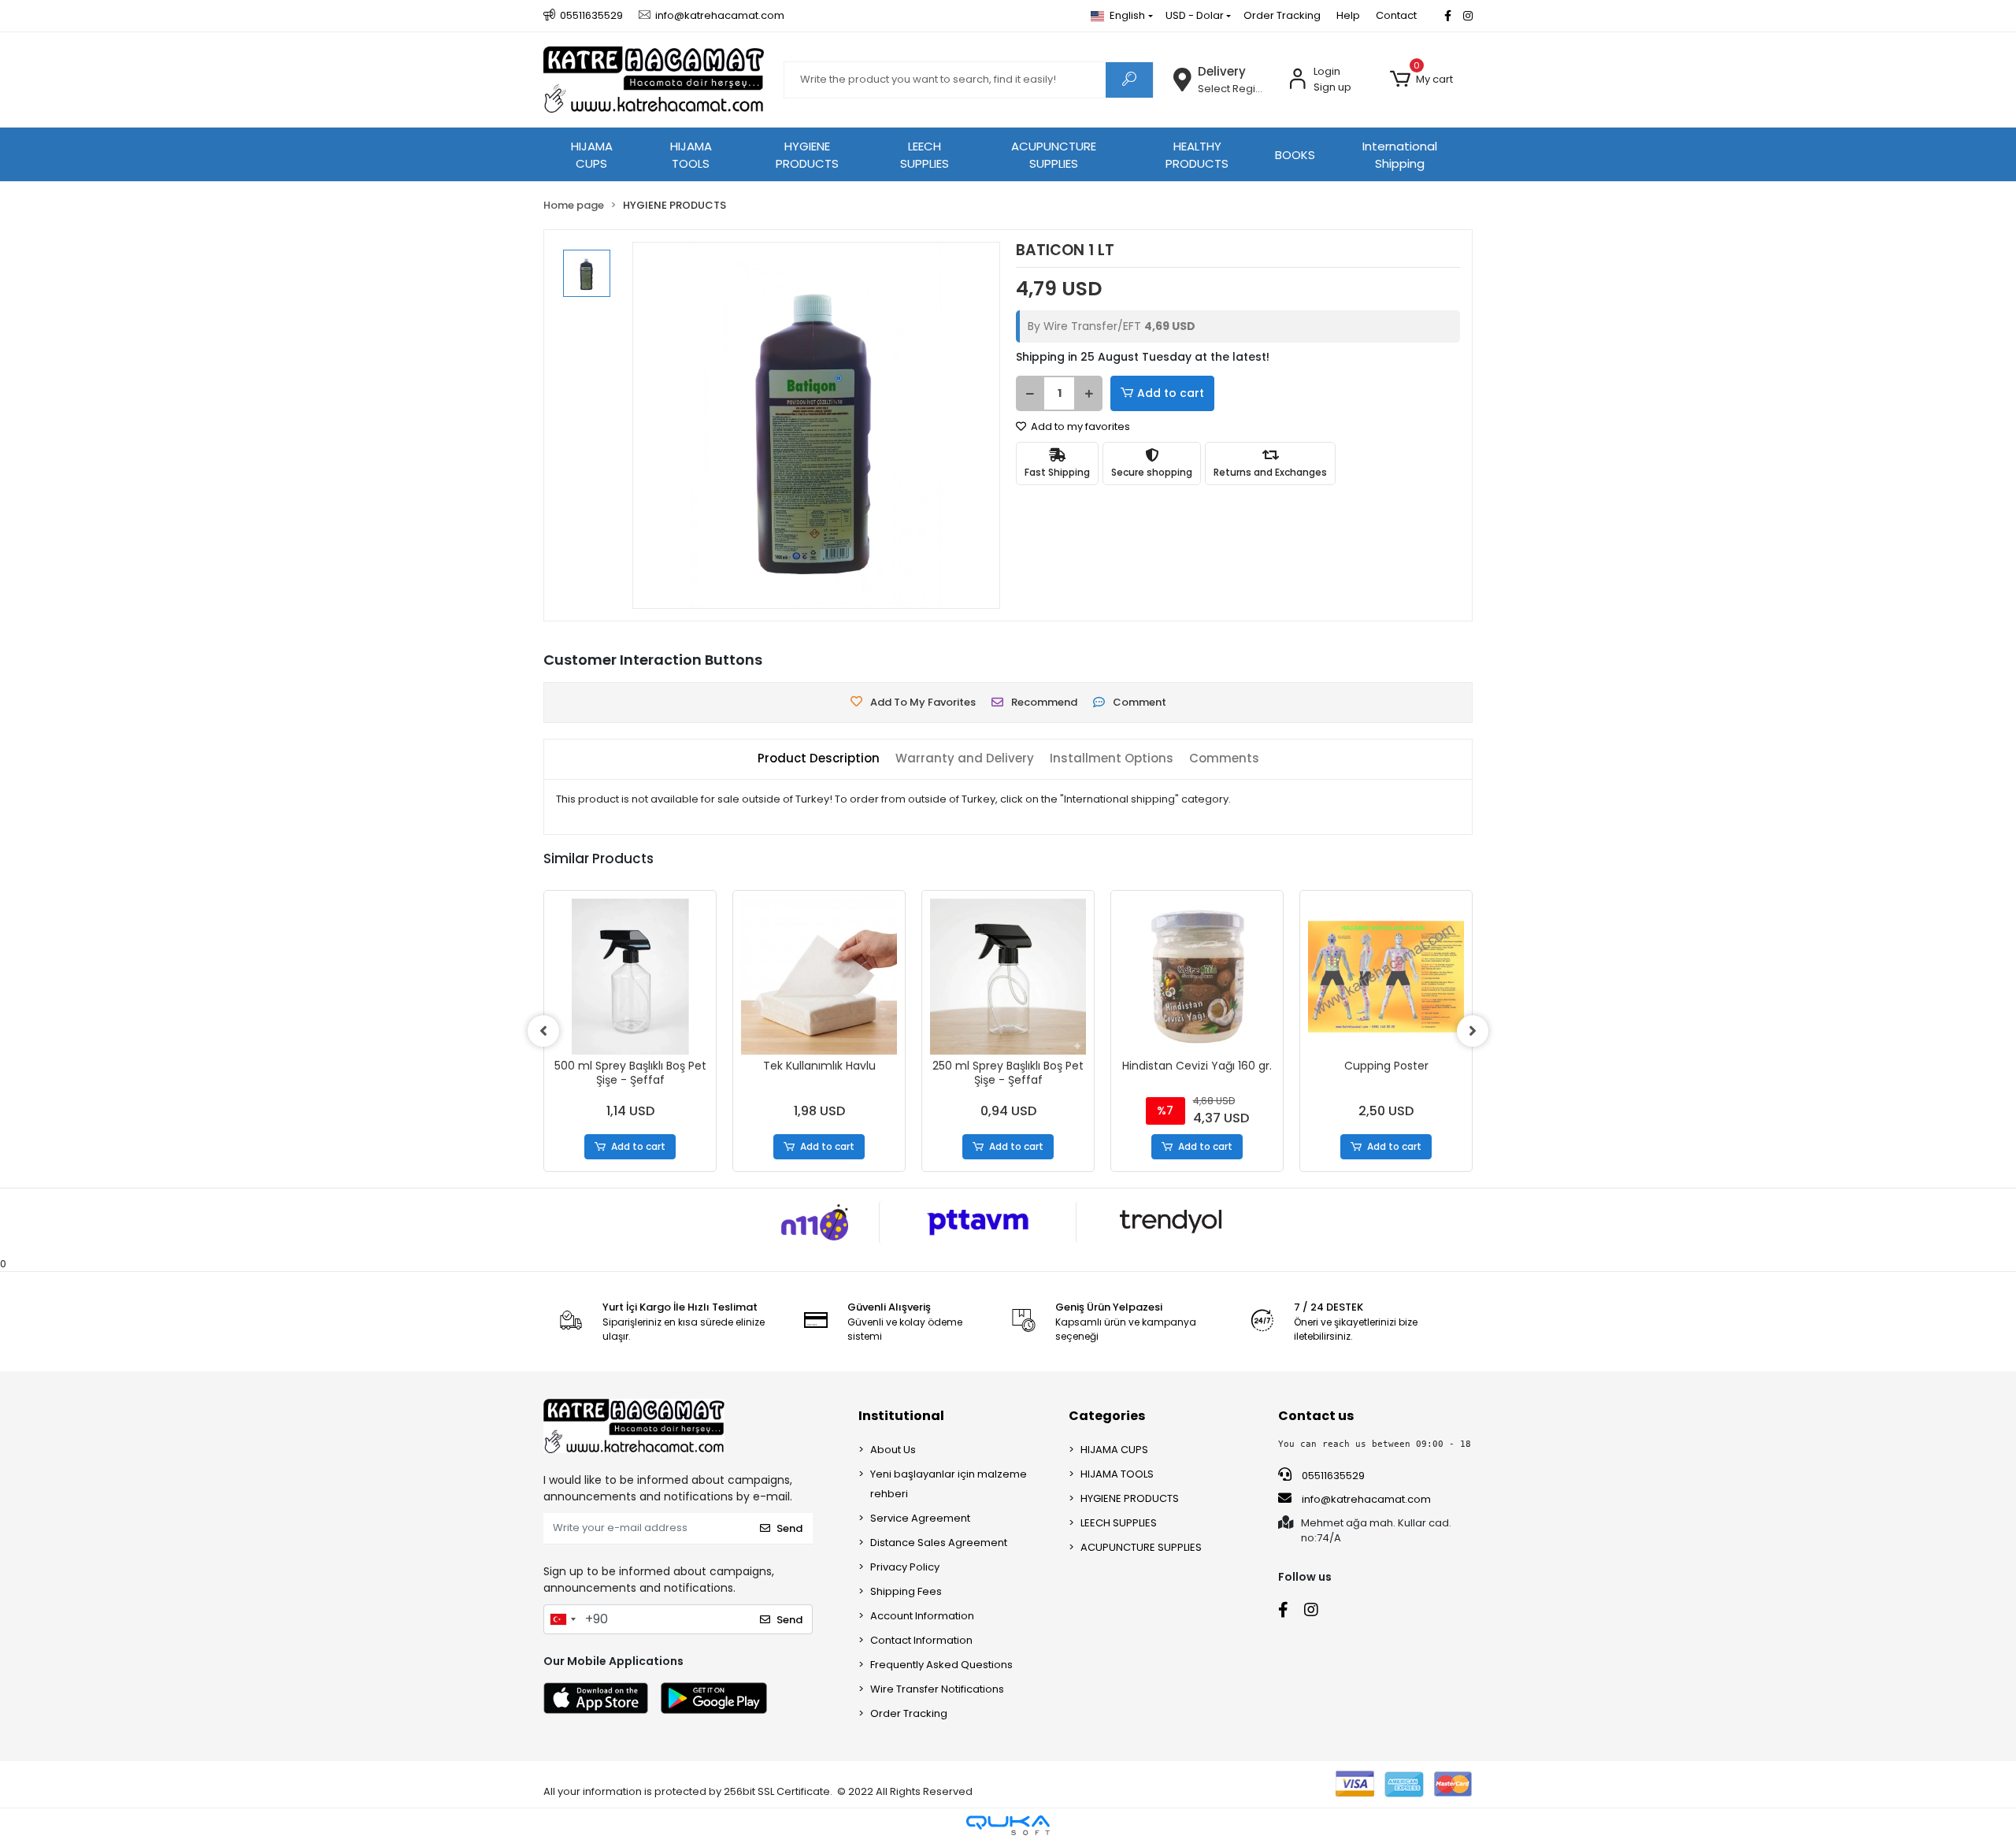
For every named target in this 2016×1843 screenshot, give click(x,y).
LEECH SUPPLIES (925, 155)
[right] (1473, 1031)
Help (1348, 15)
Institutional (901, 1416)
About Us (893, 1450)
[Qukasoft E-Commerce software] (1008, 1825)
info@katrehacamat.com (1365, 1499)
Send (789, 1528)
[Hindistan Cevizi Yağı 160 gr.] (1197, 977)
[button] (1421, 80)
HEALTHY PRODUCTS (1197, 155)
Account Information (922, 1616)
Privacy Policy (905, 1567)
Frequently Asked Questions (941, 1665)
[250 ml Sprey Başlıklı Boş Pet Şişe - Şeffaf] (1008, 977)
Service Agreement (920, 1518)
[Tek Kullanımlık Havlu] (819, 977)
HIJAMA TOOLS (691, 155)
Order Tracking (1282, 15)
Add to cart (1171, 393)
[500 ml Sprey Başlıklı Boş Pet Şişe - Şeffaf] (630, 977)
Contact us (1316, 1416)
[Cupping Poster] (1386, 977)
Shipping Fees (906, 1591)
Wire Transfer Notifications (937, 1689)
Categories (1107, 1416)
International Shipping (1400, 155)
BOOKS (1295, 155)
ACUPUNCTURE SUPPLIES (1054, 155)
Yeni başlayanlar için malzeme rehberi (949, 1484)
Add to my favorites (1079, 426)
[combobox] (562, 1619)
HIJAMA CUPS (592, 155)
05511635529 (1332, 1476)
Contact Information (921, 1640)
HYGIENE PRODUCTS (807, 155)
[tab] (819, 759)
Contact (1396, 15)
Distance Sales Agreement (939, 1543)
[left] (543, 1031)
